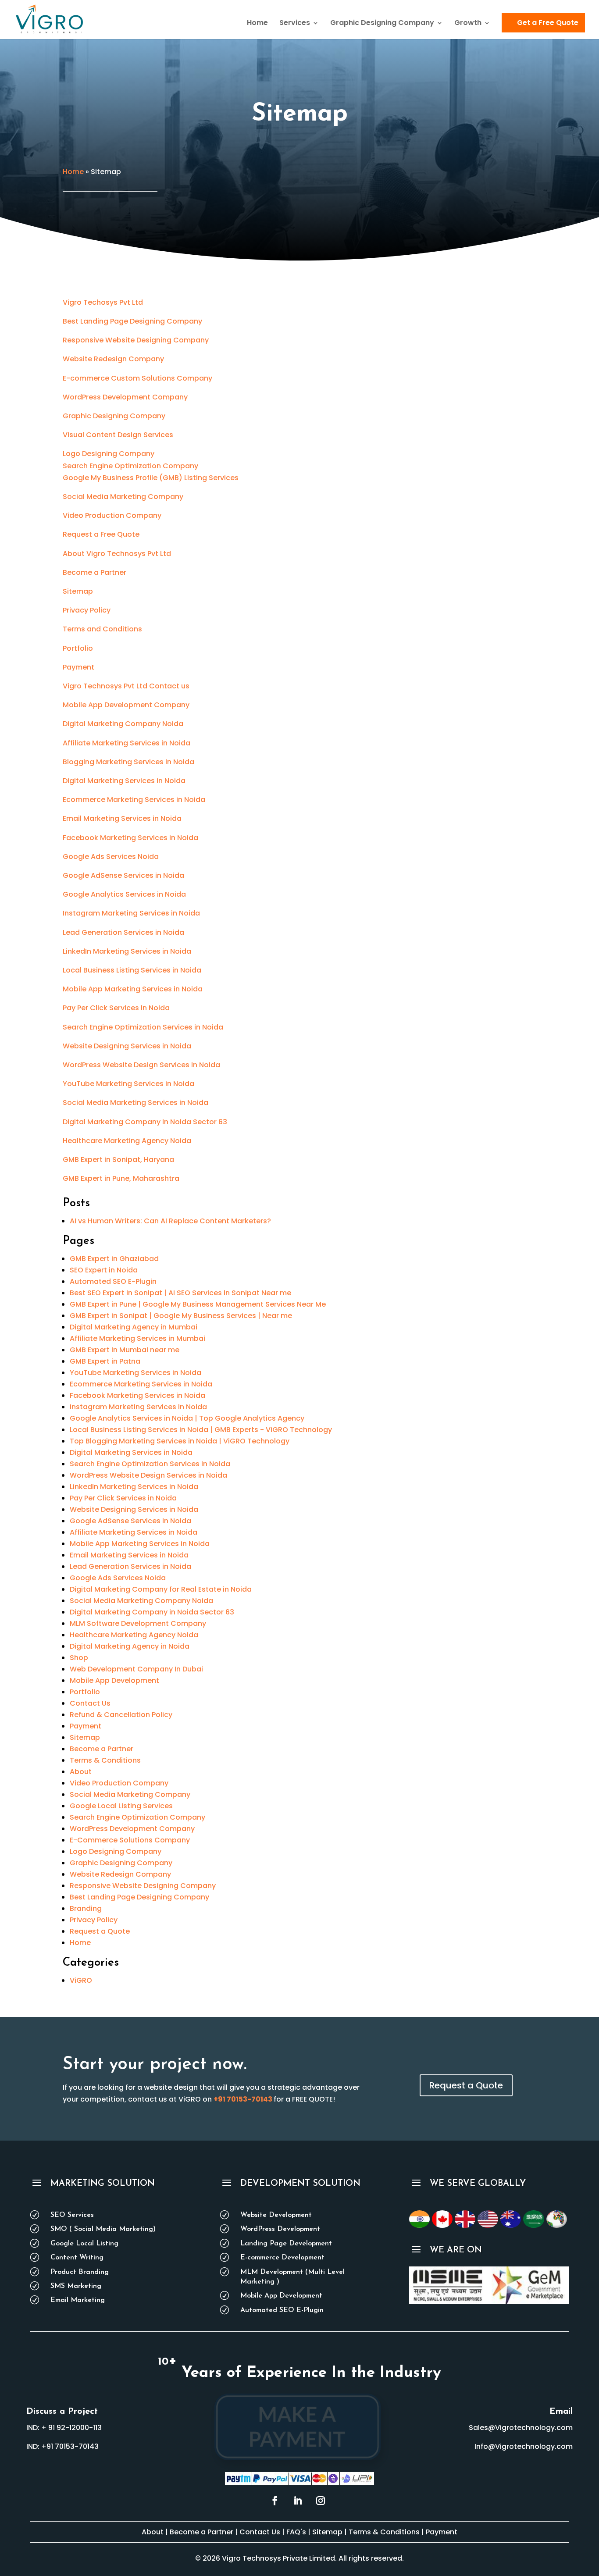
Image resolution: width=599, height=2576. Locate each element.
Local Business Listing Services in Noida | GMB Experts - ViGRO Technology (201, 1430)
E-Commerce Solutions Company (130, 1840)
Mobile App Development (114, 1680)
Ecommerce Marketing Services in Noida (134, 800)
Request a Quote (100, 1931)
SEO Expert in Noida (104, 1270)
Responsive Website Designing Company (136, 340)
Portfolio (78, 648)
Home (257, 24)
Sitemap (78, 591)
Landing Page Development (286, 2244)
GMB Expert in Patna (105, 1361)
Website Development (276, 2215)
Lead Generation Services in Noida (123, 932)
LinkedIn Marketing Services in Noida (127, 951)
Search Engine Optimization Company (130, 466)
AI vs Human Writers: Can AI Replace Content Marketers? (170, 1221)
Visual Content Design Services (118, 435)
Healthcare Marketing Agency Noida (127, 1141)
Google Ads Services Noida (111, 857)
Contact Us (90, 1703)
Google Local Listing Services (121, 1806)
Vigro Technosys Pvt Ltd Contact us (126, 686)
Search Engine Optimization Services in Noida (143, 1027)
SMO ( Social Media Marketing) (103, 2229)
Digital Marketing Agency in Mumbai (134, 1327)
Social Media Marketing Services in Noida (135, 1103)
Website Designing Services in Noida (127, 1046)
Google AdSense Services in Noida (123, 875)
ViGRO (81, 1980)
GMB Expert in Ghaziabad (114, 1259)
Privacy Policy (87, 610)
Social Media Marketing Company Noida (141, 1601)
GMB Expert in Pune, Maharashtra (121, 1178)
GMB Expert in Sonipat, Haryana (118, 1160)
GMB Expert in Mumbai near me (125, 1350)
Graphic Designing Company (382, 24)
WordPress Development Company (125, 397)
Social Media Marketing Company (123, 497)
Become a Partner (94, 572)
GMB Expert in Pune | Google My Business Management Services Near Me (198, 1304)
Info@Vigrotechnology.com (524, 2446)
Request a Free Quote (101, 534)
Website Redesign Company (113, 359)
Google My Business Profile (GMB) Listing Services (151, 478)
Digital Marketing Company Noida (123, 724)
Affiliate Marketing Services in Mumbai (137, 1338)
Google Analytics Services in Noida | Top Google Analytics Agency (187, 1418)
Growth (468, 24)
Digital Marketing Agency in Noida (130, 1646)
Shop (79, 1658)
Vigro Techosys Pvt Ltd (103, 302)
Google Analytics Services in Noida (124, 894)
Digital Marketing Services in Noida (124, 781)
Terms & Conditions (105, 1760)
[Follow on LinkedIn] (298, 2501)
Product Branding (80, 2272)
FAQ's (297, 2532)
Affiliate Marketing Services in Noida (127, 743)
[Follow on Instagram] (321, 2501)
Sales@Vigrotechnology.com (521, 2428)
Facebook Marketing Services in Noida (130, 838)
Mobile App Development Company (126, 705)
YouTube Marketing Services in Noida (128, 1084)
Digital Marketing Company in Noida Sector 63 (145, 1122)
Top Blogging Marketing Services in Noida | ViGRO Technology (180, 1441)
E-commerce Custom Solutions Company (137, 378)
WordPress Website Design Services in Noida (141, 1065)
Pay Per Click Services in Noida (116, 1008)
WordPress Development (280, 2229)
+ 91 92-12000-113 (71, 2428)
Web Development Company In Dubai (136, 1669)
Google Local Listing (84, 2244)
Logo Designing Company (109, 454)
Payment (78, 667)
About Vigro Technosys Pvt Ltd (117, 554)
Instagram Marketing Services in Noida (131, 913)
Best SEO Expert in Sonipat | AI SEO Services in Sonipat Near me (180, 1293)
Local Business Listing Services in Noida (132, 970)
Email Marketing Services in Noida (122, 818)
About (81, 1772)
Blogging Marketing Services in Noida (128, 762)
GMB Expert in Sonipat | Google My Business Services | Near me (181, 1316)
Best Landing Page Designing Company (132, 321)
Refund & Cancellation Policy (121, 1715)
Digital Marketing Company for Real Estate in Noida (161, 1589)
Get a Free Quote (548, 23)
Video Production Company (112, 515)
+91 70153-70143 (243, 2099)
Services (295, 24)
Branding (86, 1908)
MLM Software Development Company (138, 1623)
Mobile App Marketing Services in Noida (133, 989)
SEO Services (72, 2215)
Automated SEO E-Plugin (113, 1281)
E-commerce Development (282, 2258)
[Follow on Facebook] (275, 2501)
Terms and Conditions (102, 629)
